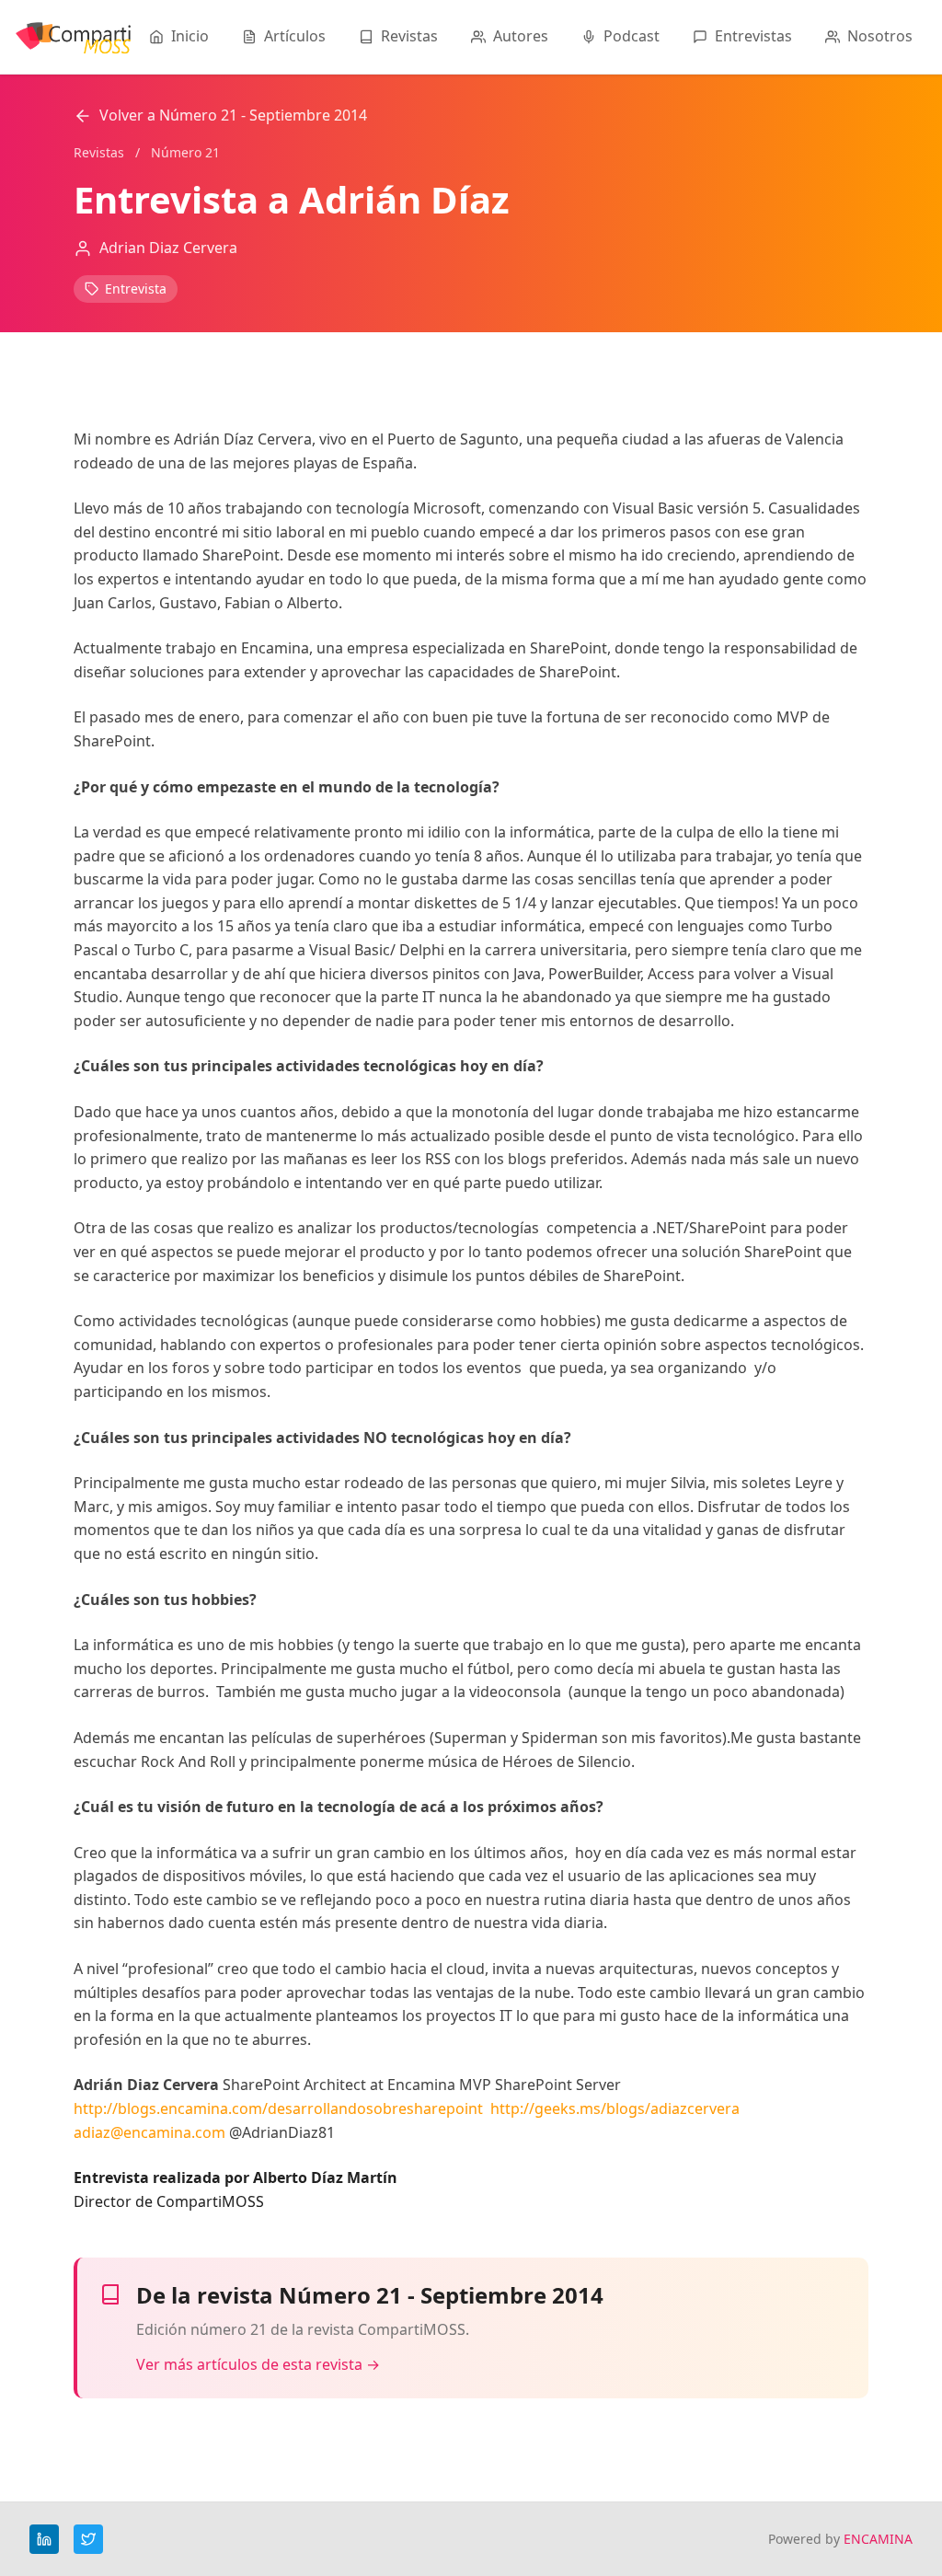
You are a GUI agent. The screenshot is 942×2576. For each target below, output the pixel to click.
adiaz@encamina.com (149, 2132)
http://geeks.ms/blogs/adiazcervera (615, 2108)
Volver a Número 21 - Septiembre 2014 (233, 115)
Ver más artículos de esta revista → (258, 2364)
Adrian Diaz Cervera (168, 248)
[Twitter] (88, 2539)
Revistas (99, 152)
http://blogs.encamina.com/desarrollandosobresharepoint (278, 2108)
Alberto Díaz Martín (325, 2177)
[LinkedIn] (44, 2539)
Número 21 (185, 152)
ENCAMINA (878, 2539)
